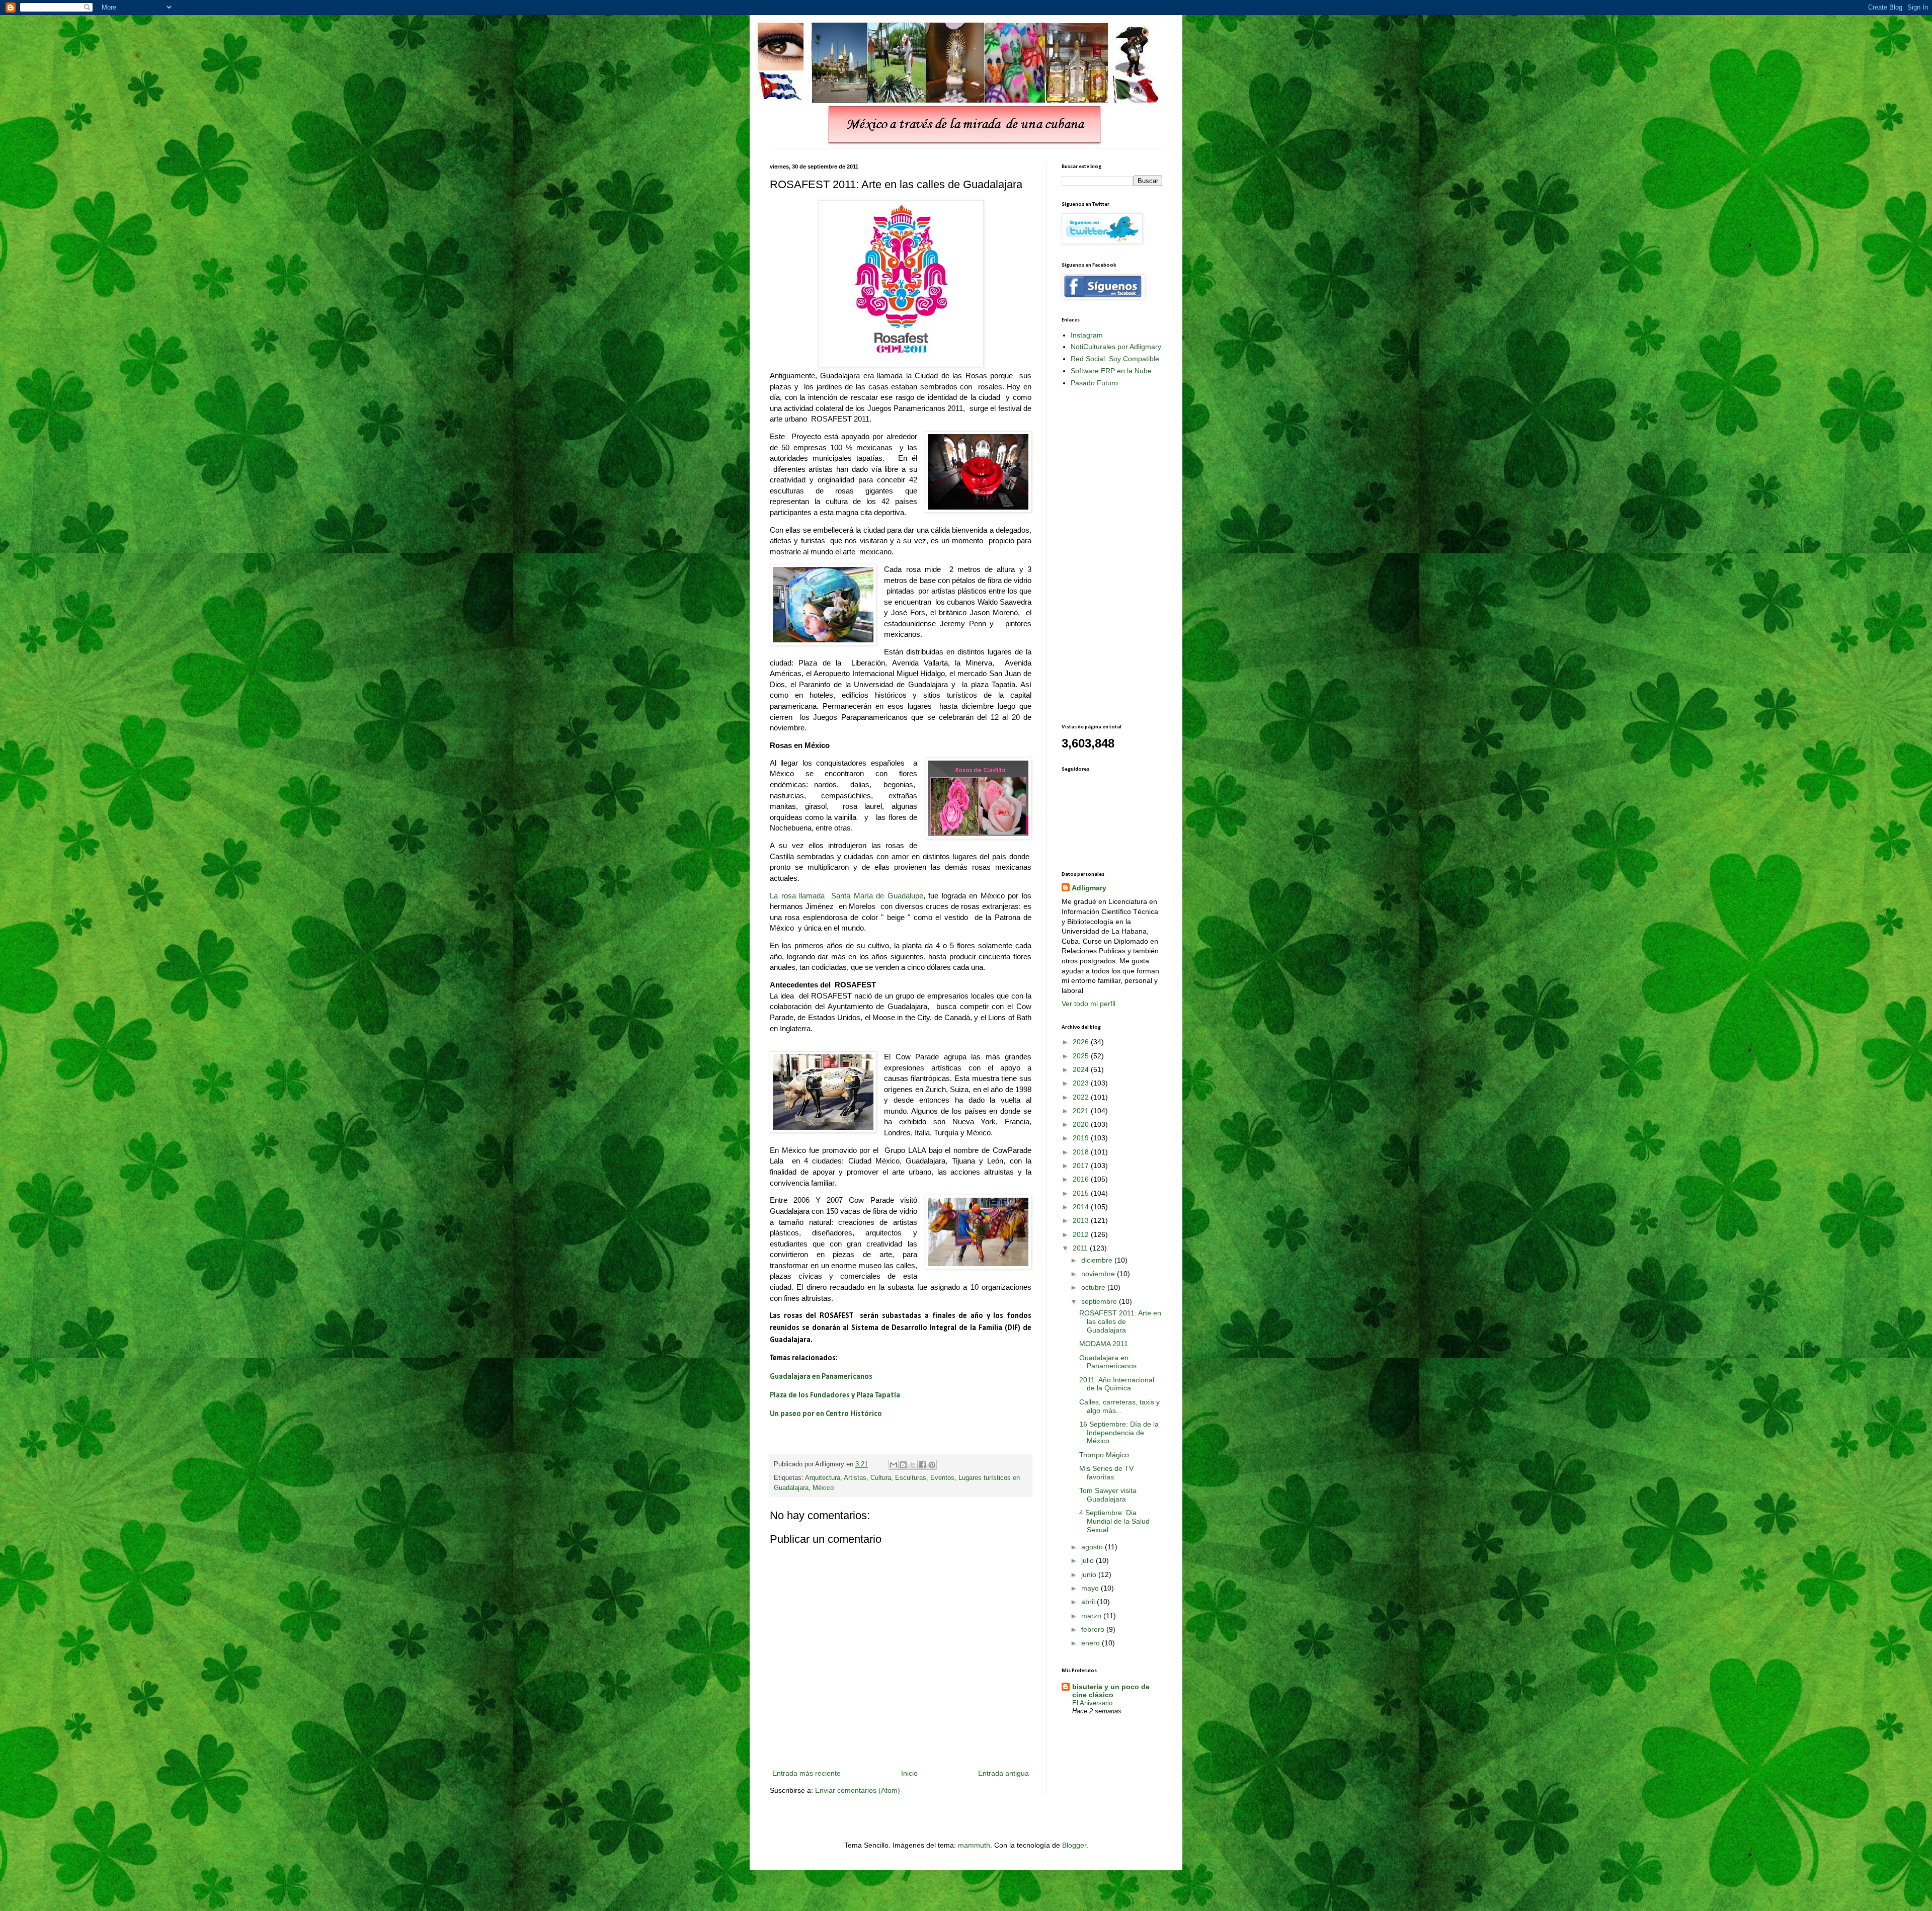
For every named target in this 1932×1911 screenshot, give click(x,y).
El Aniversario (1092, 1703)
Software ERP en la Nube (1111, 371)
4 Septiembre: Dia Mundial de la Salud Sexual (1114, 1521)
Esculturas (911, 1478)
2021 (1082, 1111)
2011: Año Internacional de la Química (1117, 1384)
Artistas (855, 1478)
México (823, 1488)
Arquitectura (823, 1478)
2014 (1082, 1207)
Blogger (1074, 1845)
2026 (1082, 1042)
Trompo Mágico (1104, 1455)
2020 (1082, 1124)
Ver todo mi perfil (1089, 1004)
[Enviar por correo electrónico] (894, 1465)
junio (1090, 1574)
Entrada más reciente (807, 1773)
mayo (1091, 1588)
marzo (1092, 1616)
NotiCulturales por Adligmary (1116, 347)
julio (1089, 1560)
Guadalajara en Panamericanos (821, 1377)
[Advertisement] (1102, 555)
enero (1092, 1643)
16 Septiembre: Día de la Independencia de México (1119, 1433)
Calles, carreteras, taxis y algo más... (1119, 1406)
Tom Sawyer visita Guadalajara (1108, 1495)
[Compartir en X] (913, 1465)
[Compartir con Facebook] (922, 1465)
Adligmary (1089, 888)
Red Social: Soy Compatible (1115, 359)
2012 (1082, 1234)
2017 (1082, 1166)
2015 (1082, 1193)
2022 (1082, 1097)
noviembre (1099, 1274)
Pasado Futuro (1094, 383)
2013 (1082, 1220)
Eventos (942, 1478)
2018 (1082, 1152)
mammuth (974, 1845)
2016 (1082, 1179)
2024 (1082, 1069)
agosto (1093, 1547)
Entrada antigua (1003, 1773)
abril (1089, 1602)
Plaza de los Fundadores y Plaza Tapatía (835, 1395)
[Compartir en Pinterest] (932, 1465)
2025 (1082, 1056)
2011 (1081, 1248)
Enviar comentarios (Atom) (858, 1790)
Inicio (909, 1773)
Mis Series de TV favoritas (1106, 1473)
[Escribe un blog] (903, 1465)
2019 (1082, 1138)
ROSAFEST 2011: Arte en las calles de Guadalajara (1120, 1321)
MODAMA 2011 (1104, 1344)
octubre (1094, 1287)
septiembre (1100, 1301)
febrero (1094, 1629)
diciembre (1098, 1260)
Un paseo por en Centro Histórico (826, 1414)
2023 (1082, 1083)
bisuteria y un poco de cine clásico (1111, 1691)
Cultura (881, 1478)
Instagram (1087, 335)
